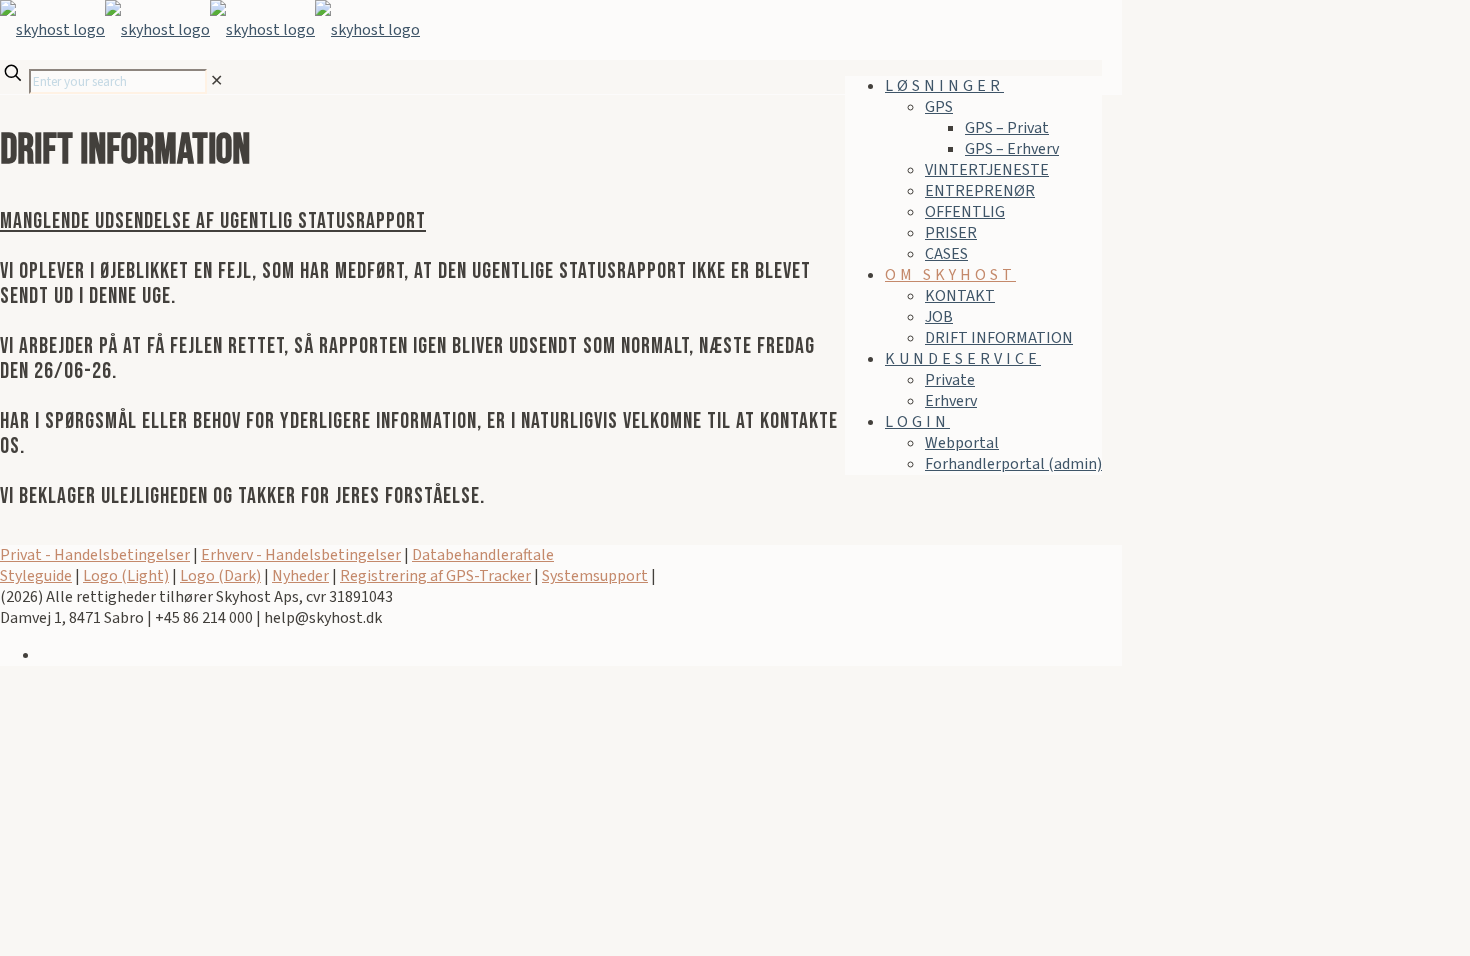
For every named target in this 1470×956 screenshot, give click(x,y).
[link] (216, 81)
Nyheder (300, 576)
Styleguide (36, 576)
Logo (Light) (126, 576)
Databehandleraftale (483, 555)
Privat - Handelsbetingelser (95, 555)
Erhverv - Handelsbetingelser (301, 555)
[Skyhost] (210, 30)
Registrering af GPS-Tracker (435, 576)
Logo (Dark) (220, 576)
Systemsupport (595, 576)
